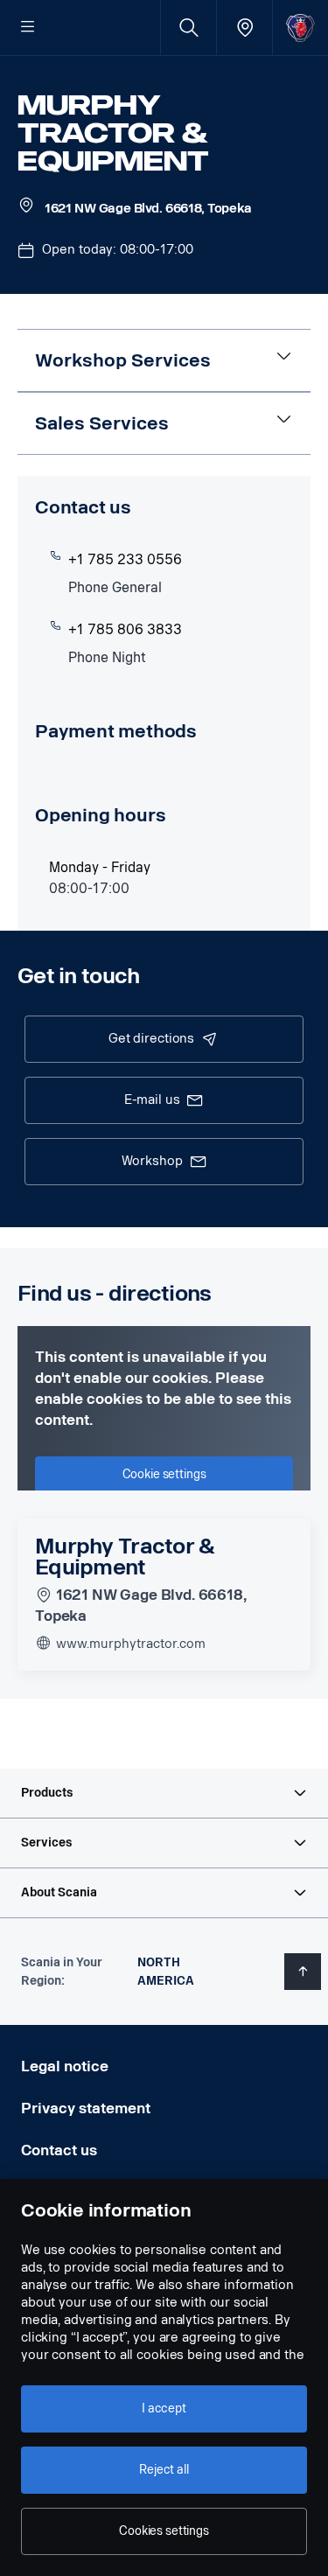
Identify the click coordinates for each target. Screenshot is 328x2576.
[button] (164, 1793)
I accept (164, 2408)
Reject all (164, 2470)
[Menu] (28, 28)
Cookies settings (164, 2531)
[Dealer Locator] (244, 28)
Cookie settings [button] (164, 1474)
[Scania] (300, 28)
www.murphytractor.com (129, 1644)
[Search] (188, 28)
